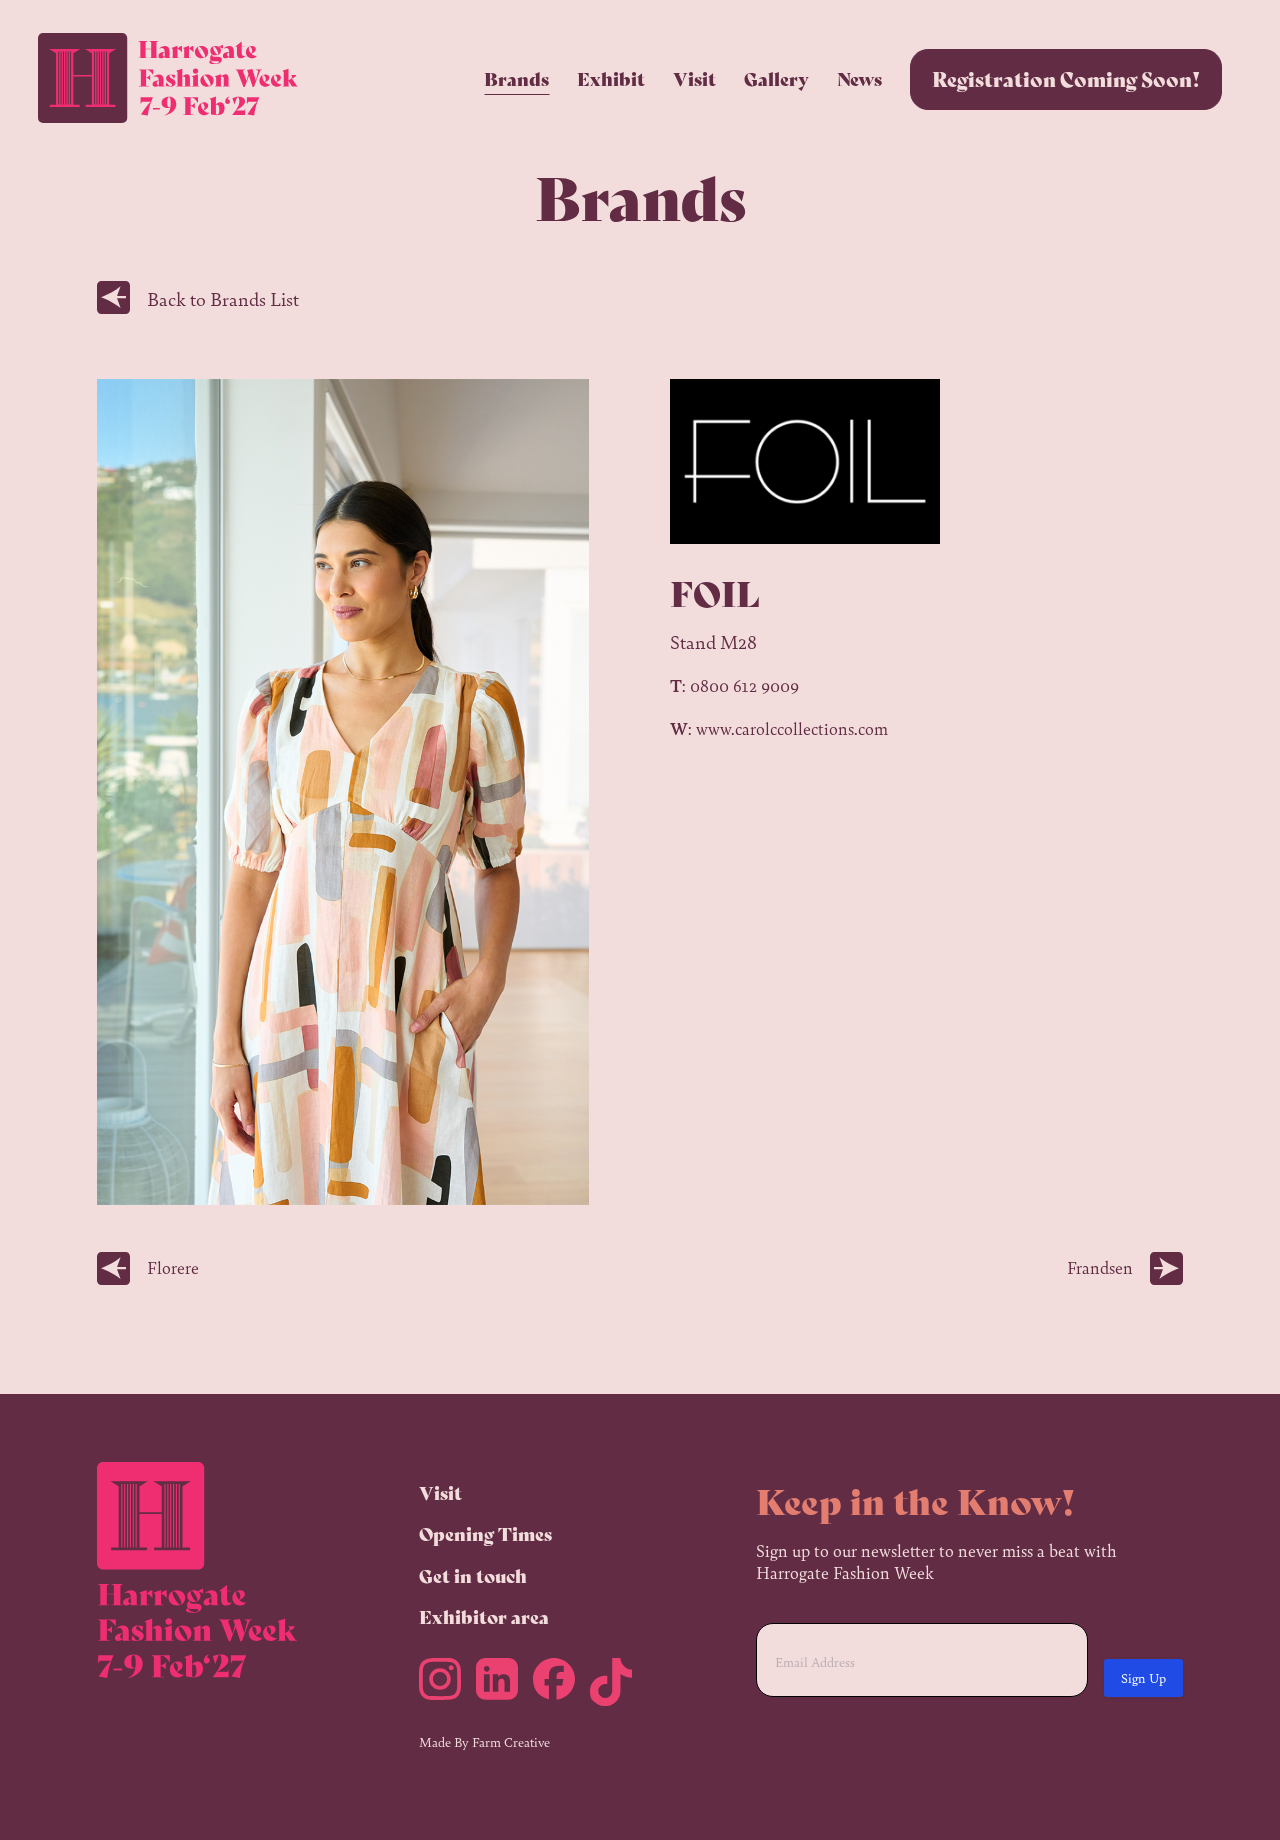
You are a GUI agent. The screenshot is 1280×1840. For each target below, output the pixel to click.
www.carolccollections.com (792, 728)
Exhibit (611, 78)
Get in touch (473, 1575)
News (859, 78)
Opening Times (485, 1533)
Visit (694, 78)
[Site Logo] (168, 79)
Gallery (776, 78)
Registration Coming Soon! (1066, 78)
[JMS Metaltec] (447, 1686)
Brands (516, 78)
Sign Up (1143, 1677)
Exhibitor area (484, 1616)
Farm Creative (511, 1741)
